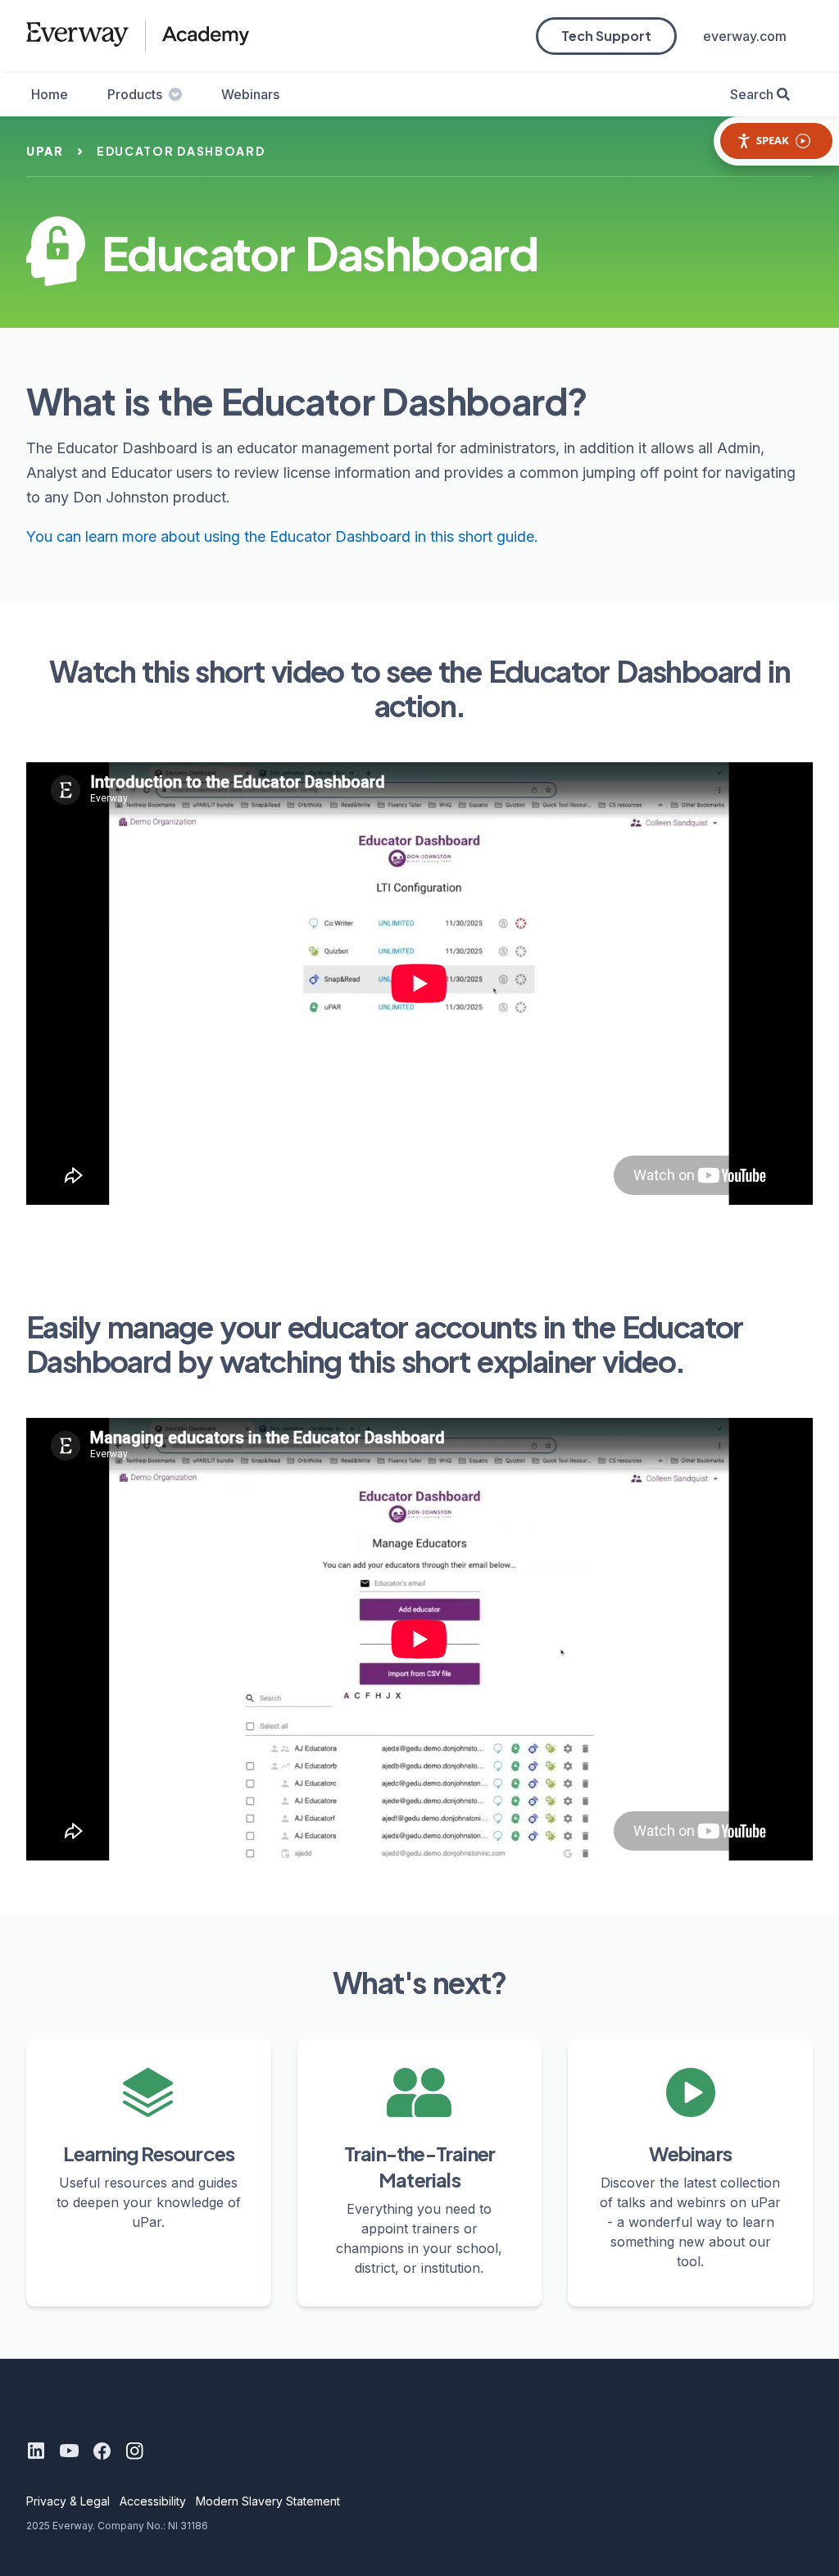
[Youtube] (69, 2451)
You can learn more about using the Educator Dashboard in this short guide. (282, 536)
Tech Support (606, 36)
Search (752, 94)
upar (45, 151)
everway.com (745, 36)
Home (50, 94)
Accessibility (153, 2501)
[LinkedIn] (36, 2451)
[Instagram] (134, 2451)
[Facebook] (102, 2451)
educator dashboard (181, 151)
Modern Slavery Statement (268, 2501)
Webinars (250, 94)
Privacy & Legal (68, 2501)
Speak (773, 140)
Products (135, 94)
